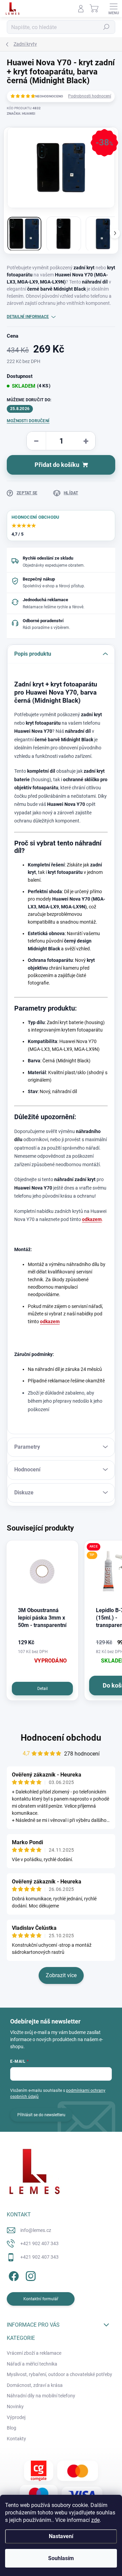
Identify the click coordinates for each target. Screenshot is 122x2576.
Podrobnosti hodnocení (90, 96)
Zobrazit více (61, 1975)
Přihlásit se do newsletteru (41, 2115)
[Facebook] (13, 2275)
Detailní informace (28, 317)
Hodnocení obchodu (61, 1738)
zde (95, 2520)
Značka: (21, 114)
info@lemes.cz (36, 2230)
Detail (43, 1689)
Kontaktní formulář (41, 2299)
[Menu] (114, 8)
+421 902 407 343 (39, 2243)
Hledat (106, 27)
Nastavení (61, 2536)
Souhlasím (61, 2558)
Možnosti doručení (28, 421)
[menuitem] (34, 2353)
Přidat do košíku (57, 465)
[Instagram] (30, 2275)
